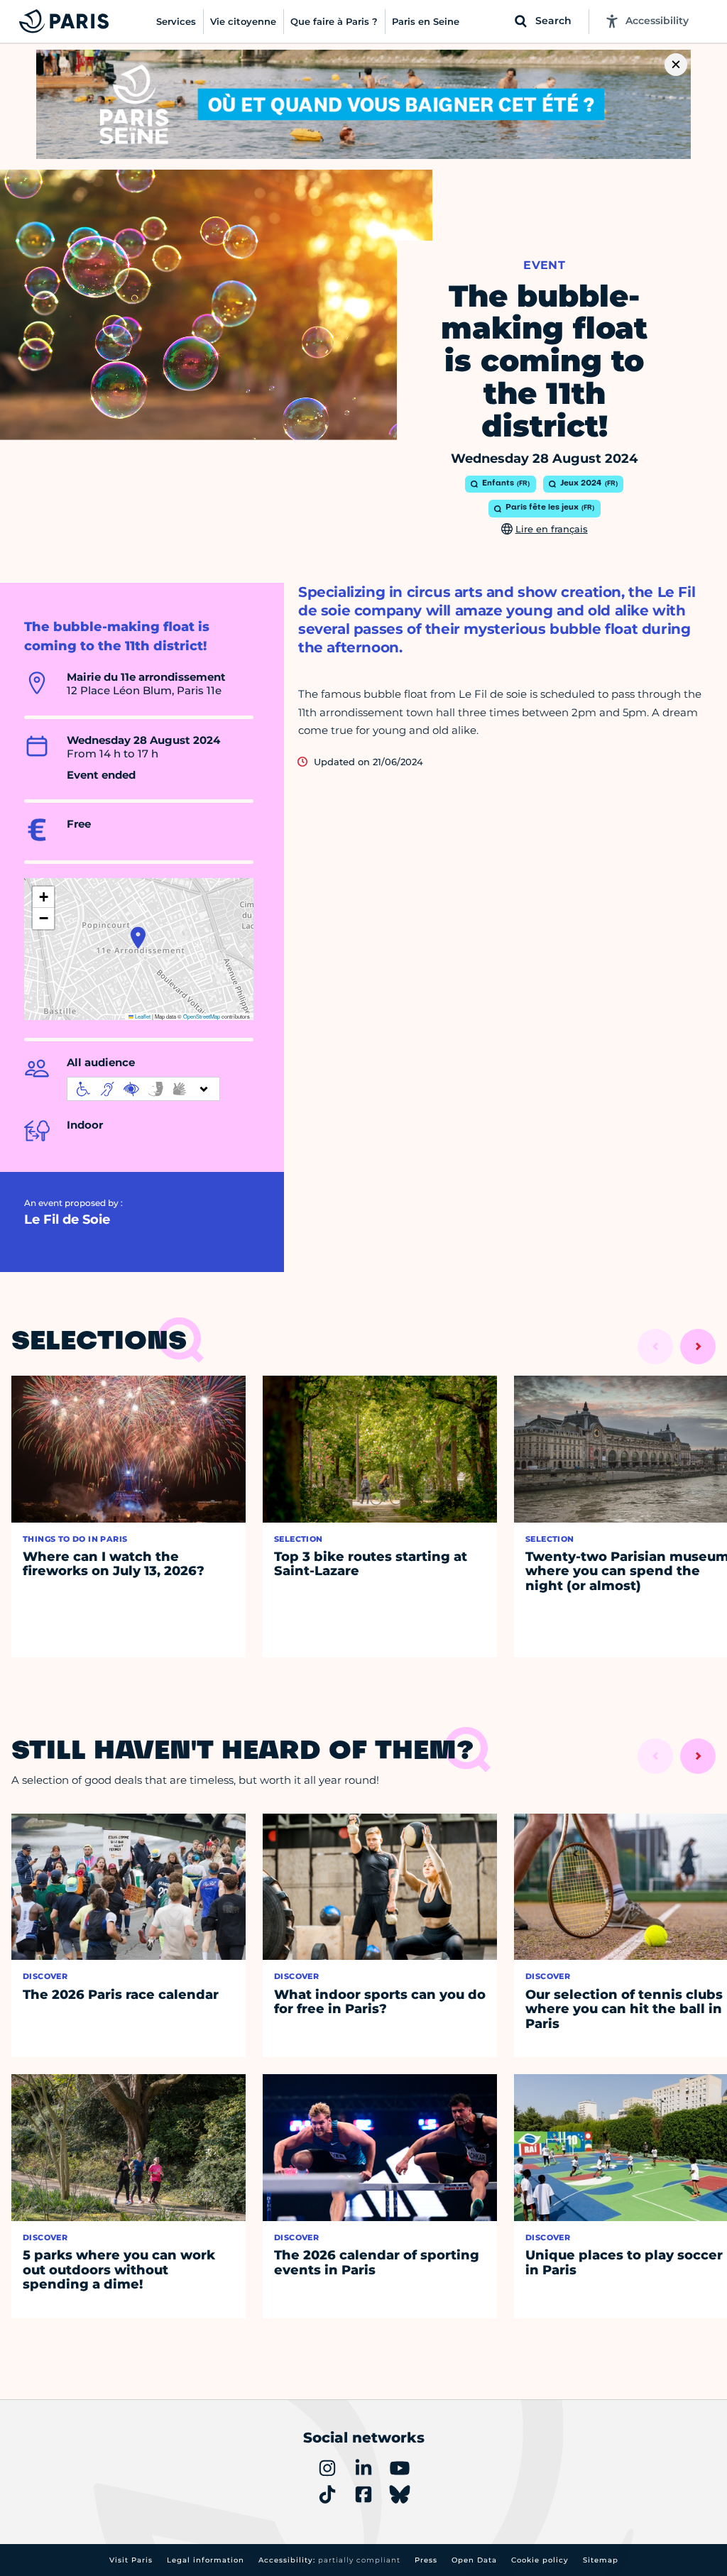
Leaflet (142, 1016)
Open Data (474, 2560)
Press (426, 2560)
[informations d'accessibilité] (143, 1089)
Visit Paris (131, 2560)
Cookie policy (540, 2560)
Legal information (206, 2560)
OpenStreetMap (202, 1016)
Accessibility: (329, 2560)
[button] (138, 938)
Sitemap (601, 2560)
